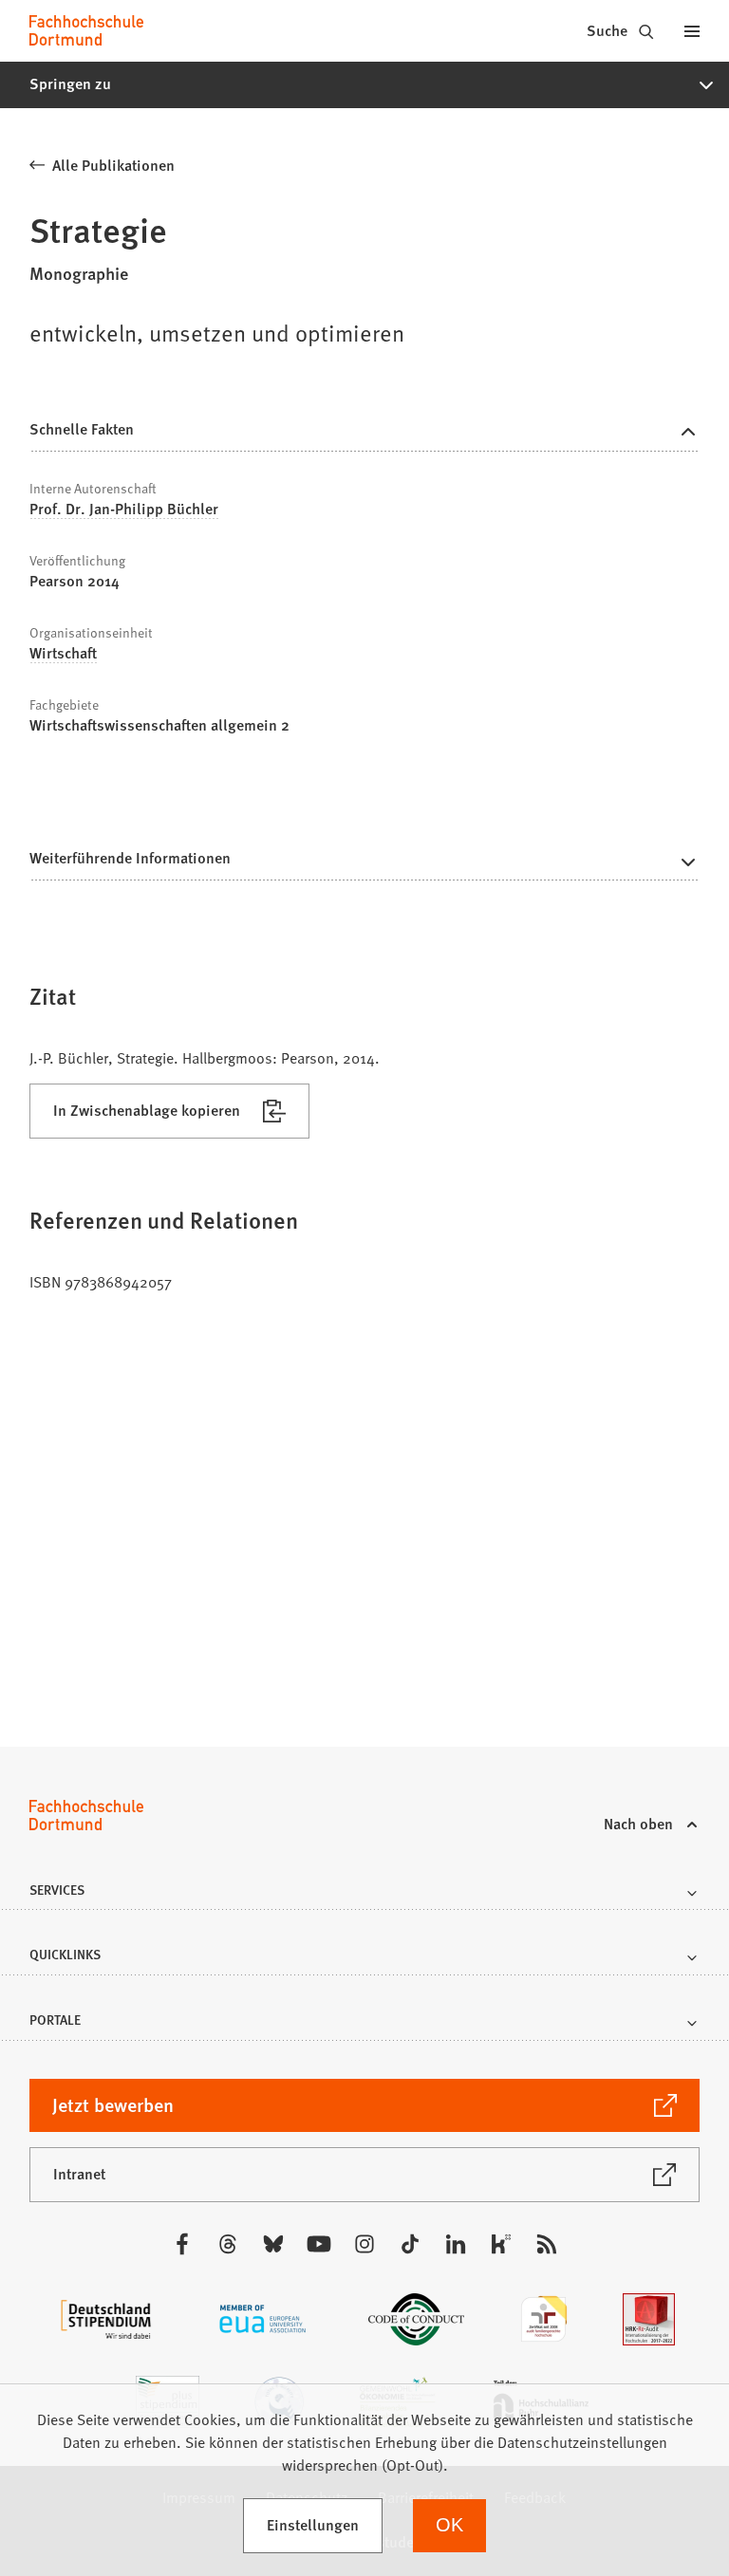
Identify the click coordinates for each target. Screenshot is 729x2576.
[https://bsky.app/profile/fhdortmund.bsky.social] (273, 2244)
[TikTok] (410, 2244)
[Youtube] (319, 2244)
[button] (364, 84)
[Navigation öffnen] (692, 30)
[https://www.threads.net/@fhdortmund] (228, 2244)
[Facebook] (182, 2244)
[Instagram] (364, 2244)
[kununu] (501, 2244)
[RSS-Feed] (547, 2244)
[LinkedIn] (456, 2244)
